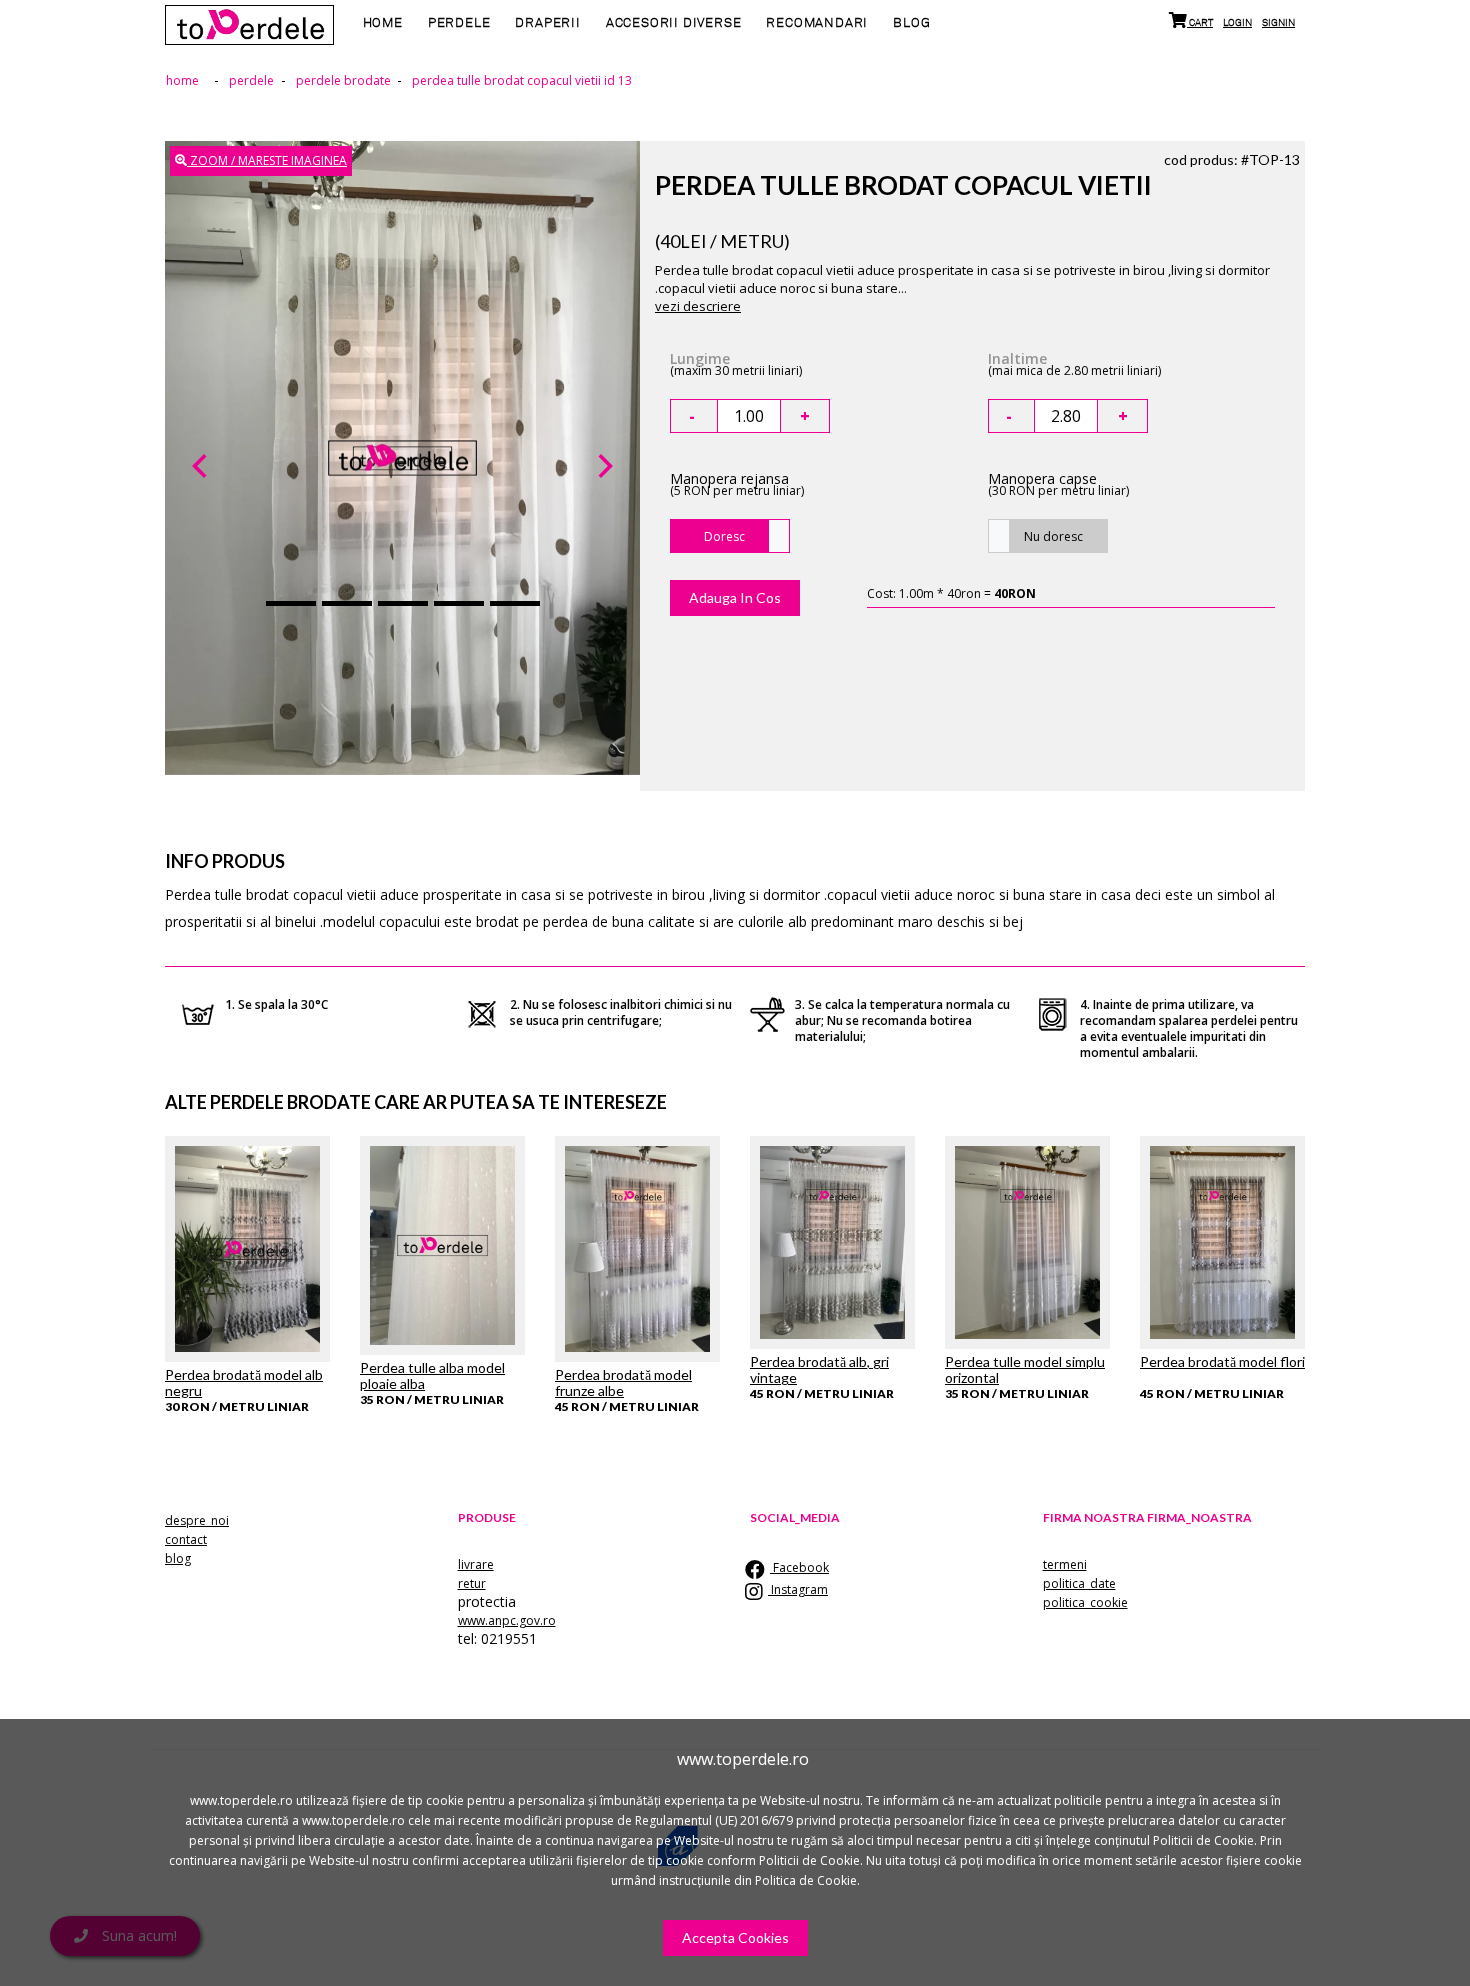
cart (1200, 22)
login (1237, 22)
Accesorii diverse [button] (674, 23)
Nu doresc (1053, 536)
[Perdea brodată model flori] (1222, 1242)
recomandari (817, 23)
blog (911, 23)
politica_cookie (1085, 1602)
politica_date (1079, 1583)
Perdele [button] (459, 23)
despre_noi (197, 1520)
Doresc (724, 536)
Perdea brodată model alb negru (244, 1382)
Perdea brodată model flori (1222, 1361)
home (383, 23)
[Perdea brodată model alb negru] (247, 1249)
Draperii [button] (547, 23)
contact (186, 1539)
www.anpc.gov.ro (507, 1620)
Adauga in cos (735, 597)
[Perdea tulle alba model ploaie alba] (442, 1245)
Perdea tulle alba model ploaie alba (432, 1375)
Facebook (799, 1567)
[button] (200, 466)
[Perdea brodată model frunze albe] (637, 1249)
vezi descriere (698, 306)
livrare (476, 1564)
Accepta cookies (735, 1937)
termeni (1065, 1564)
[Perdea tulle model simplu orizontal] (1027, 1242)
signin (1278, 22)
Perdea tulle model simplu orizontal (1025, 1369)
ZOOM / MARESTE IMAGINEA (267, 160)
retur (472, 1583)
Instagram (798, 1589)
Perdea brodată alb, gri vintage (819, 1369)
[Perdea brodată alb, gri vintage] (832, 1242)
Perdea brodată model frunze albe (623, 1382)
